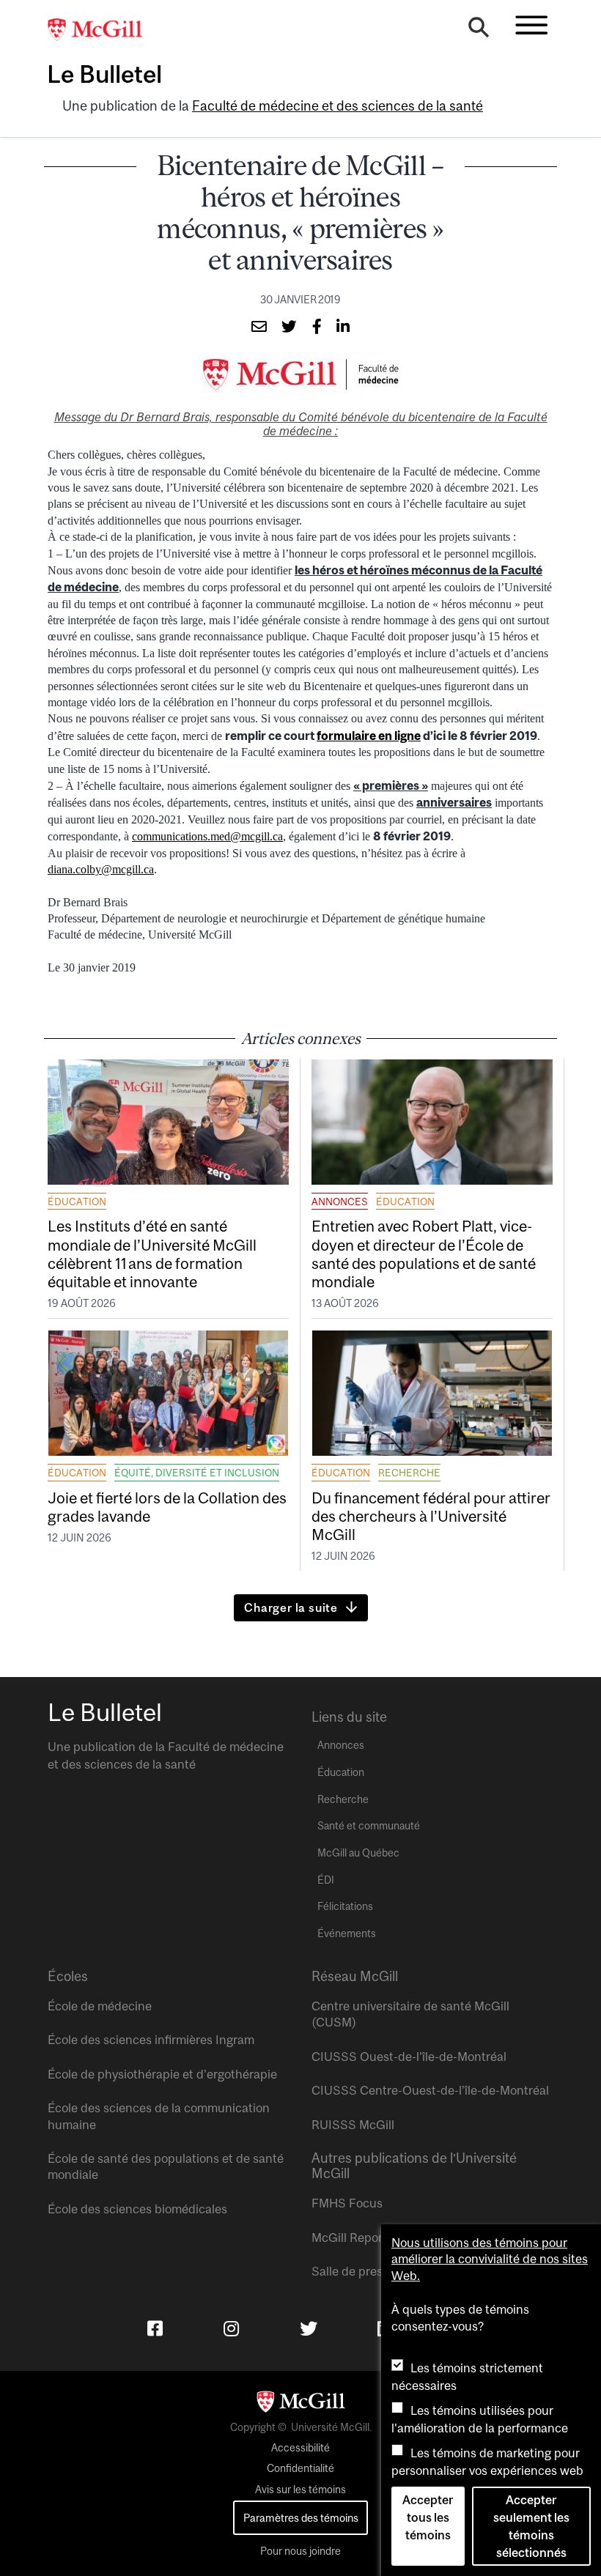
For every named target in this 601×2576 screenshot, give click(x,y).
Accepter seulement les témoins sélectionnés (531, 2526)
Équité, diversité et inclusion (197, 1473)
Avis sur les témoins (300, 2490)
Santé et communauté (369, 1826)
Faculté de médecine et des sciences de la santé (338, 106)
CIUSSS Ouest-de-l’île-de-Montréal (409, 2057)
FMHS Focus (347, 2203)
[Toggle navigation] (531, 25)
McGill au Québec (358, 1853)
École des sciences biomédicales (137, 2209)
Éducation (77, 1202)
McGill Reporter (355, 2238)
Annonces (340, 1202)
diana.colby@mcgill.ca (101, 869)
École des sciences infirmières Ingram (151, 2040)
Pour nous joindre (300, 2551)
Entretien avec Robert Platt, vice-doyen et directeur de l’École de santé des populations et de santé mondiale (424, 1254)
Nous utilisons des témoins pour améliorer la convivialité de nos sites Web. (490, 2259)
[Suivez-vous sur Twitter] (309, 2328)
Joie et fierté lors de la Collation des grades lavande (167, 1507)
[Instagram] (231, 2328)
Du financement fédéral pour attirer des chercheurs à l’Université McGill (431, 1516)
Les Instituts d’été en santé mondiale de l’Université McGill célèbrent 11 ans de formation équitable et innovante (152, 1254)
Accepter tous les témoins (428, 2517)
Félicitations (345, 1906)
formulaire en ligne (369, 736)
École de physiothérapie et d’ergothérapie (162, 2074)
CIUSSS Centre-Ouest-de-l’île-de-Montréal (430, 2090)
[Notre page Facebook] (155, 2328)
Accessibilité (300, 2448)
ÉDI (326, 1880)
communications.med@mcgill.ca (207, 836)
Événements (347, 1933)
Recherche (409, 1473)
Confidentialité (300, 2468)
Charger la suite (291, 1607)
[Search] (479, 31)
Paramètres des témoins (301, 2518)
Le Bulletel (104, 74)
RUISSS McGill (353, 2125)
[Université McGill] (103, 30)
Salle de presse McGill (372, 2271)
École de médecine (100, 2006)
